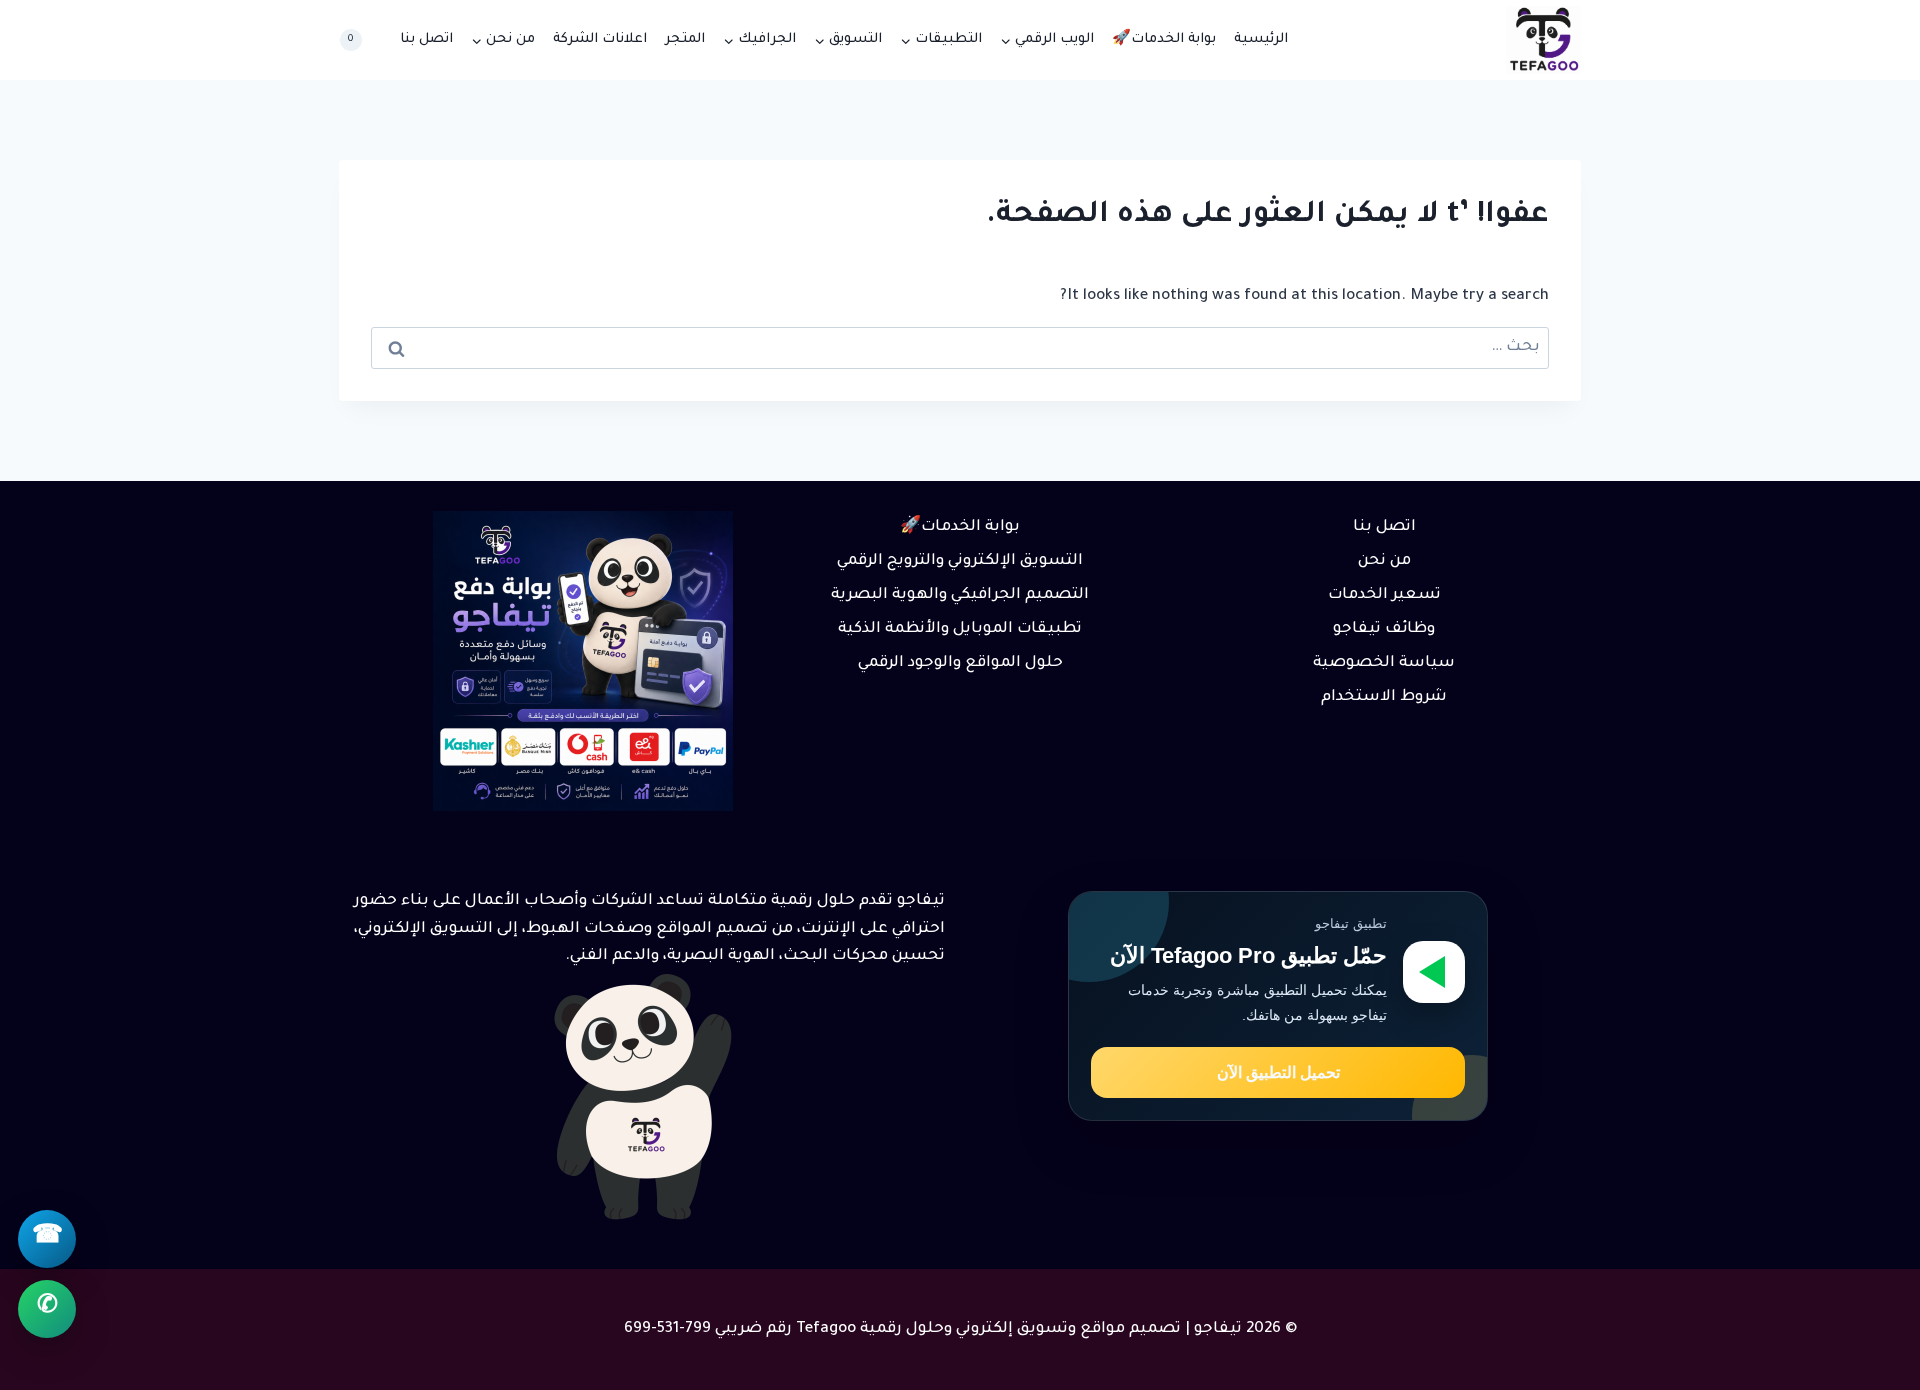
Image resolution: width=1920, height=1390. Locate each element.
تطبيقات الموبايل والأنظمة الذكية (960, 629)
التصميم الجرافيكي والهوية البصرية (960, 595)
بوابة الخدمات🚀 (1164, 39)
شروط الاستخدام (1384, 697)
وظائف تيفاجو (1384, 629)
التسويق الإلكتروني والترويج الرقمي (960, 561)
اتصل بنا (426, 39)
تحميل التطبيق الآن (1278, 1072)
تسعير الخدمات (1384, 595)
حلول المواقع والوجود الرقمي (960, 663)
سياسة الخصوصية (1384, 663)
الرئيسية (1261, 39)
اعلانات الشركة (600, 39)
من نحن (1384, 561)
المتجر (685, 39)
